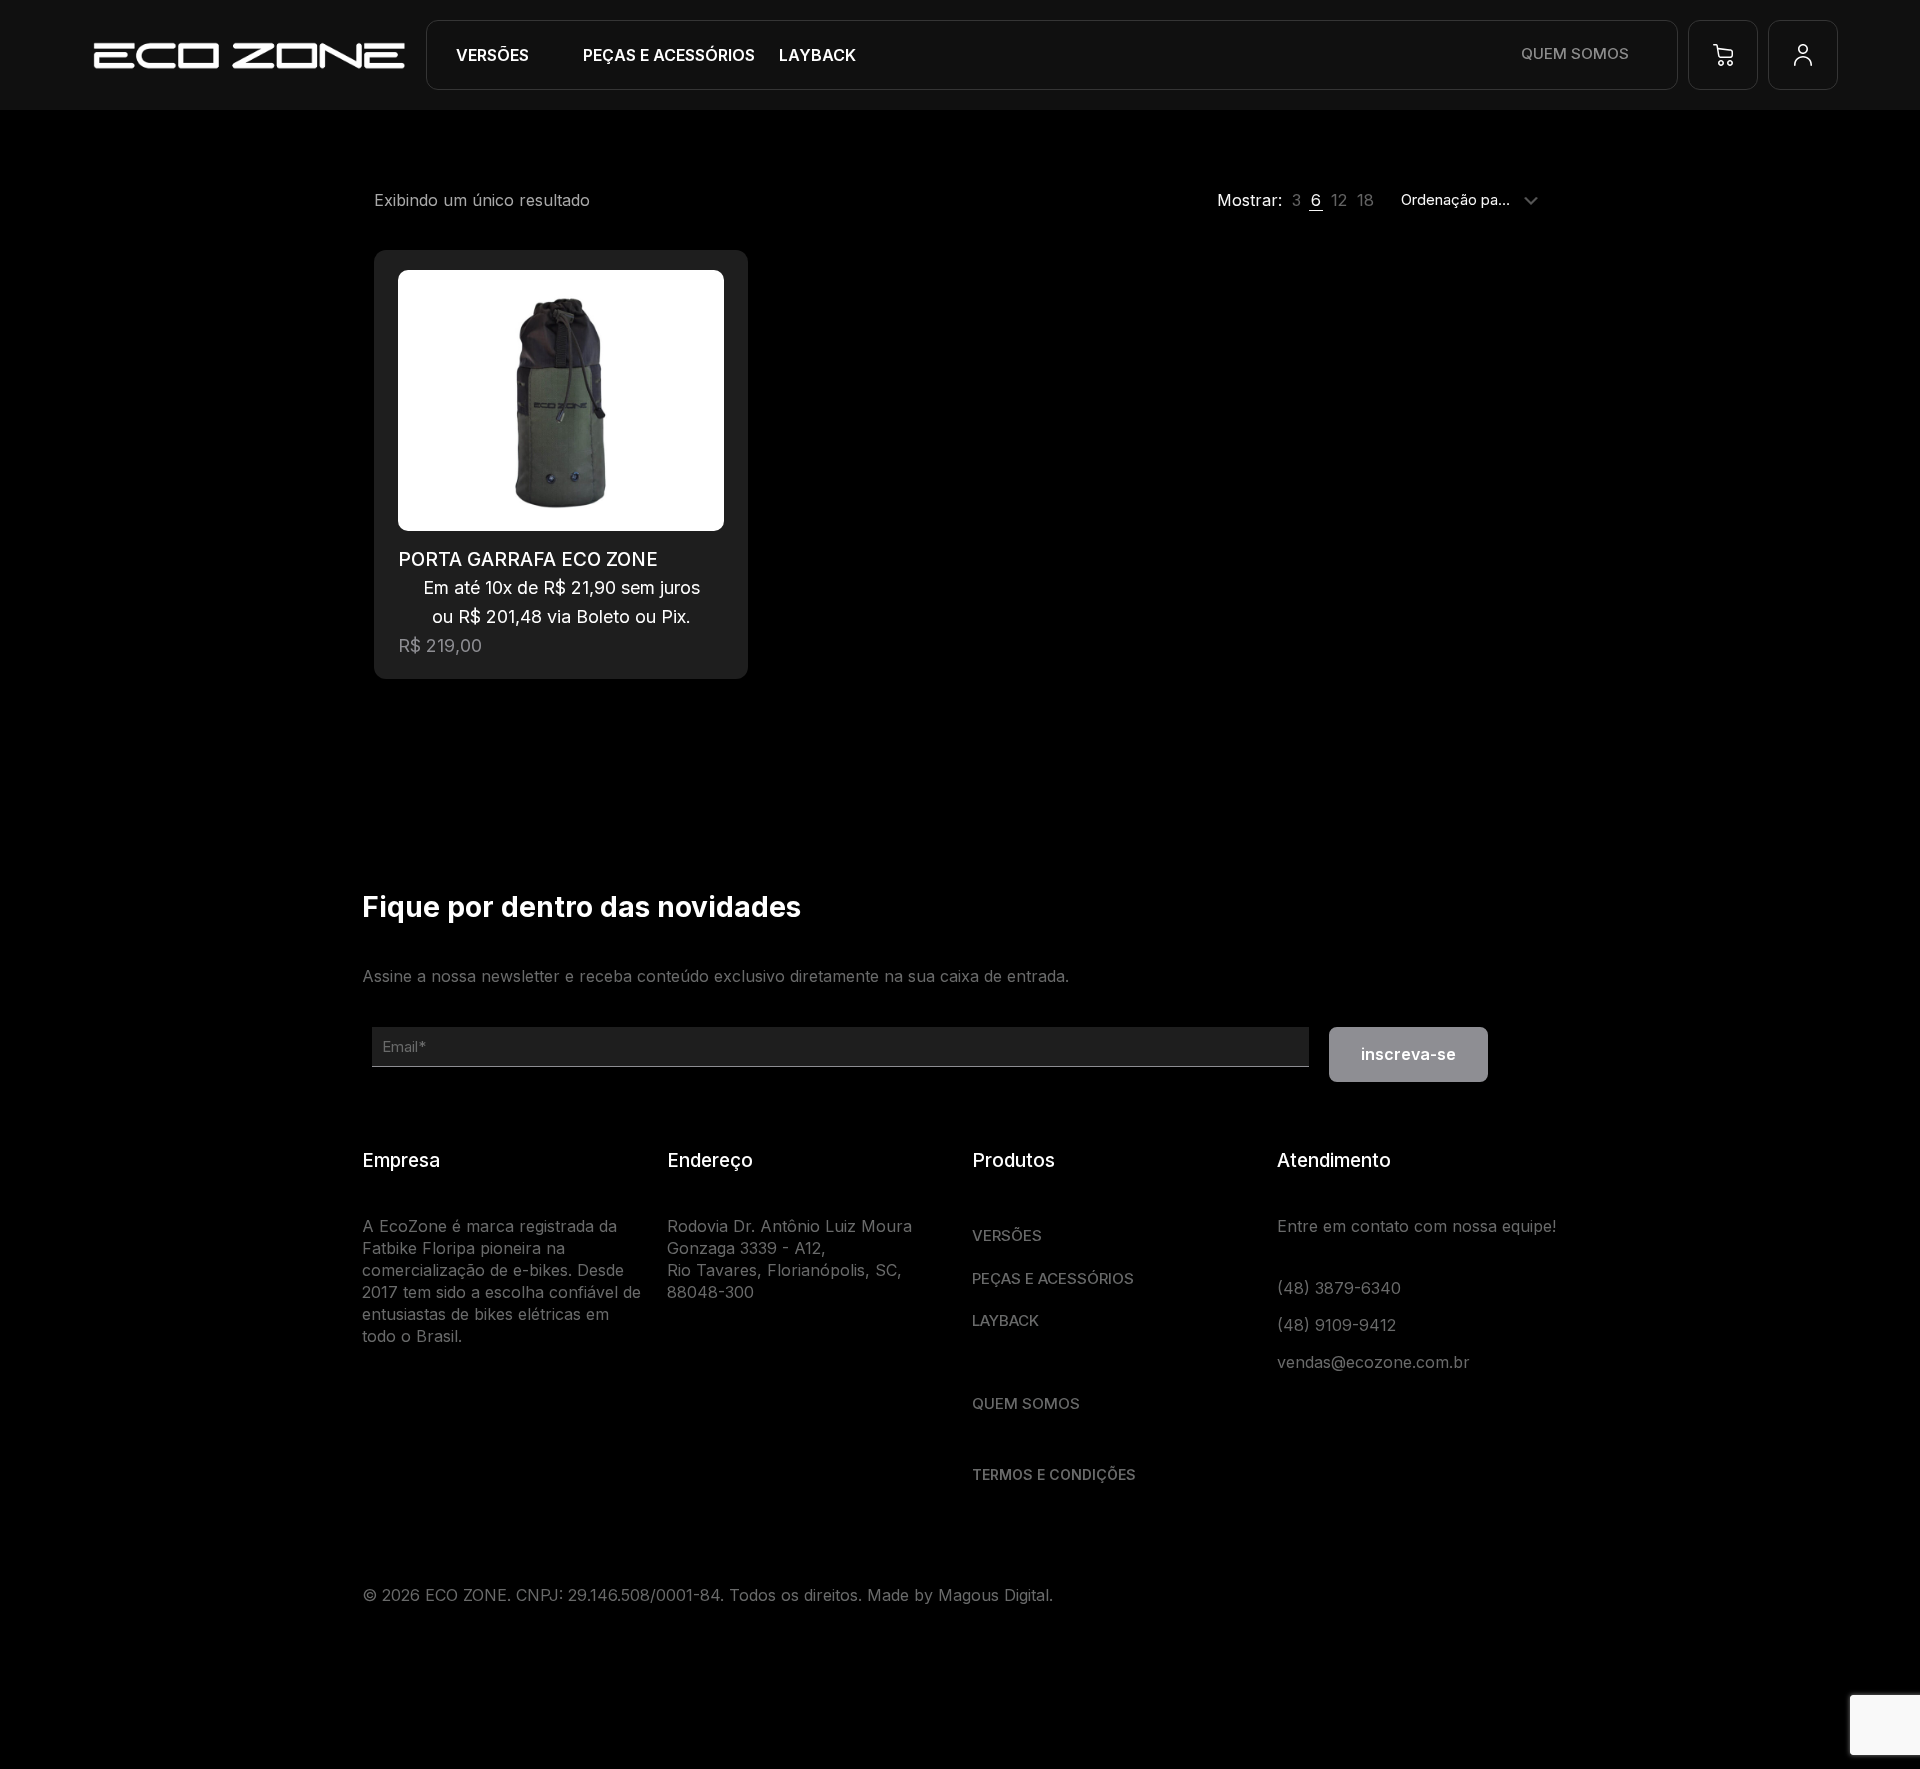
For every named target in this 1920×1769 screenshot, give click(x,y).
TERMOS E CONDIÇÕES (1054, 1474)
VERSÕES (1007, 1235)
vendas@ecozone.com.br (1373, 1362)
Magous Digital (993, 1595)
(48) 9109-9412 (1336, 1325)
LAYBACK (1005, 1320)
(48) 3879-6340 (1339, 1288)
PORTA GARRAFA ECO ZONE (528, 559)
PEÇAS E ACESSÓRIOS (1053, 1278)
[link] (1296, 200)
